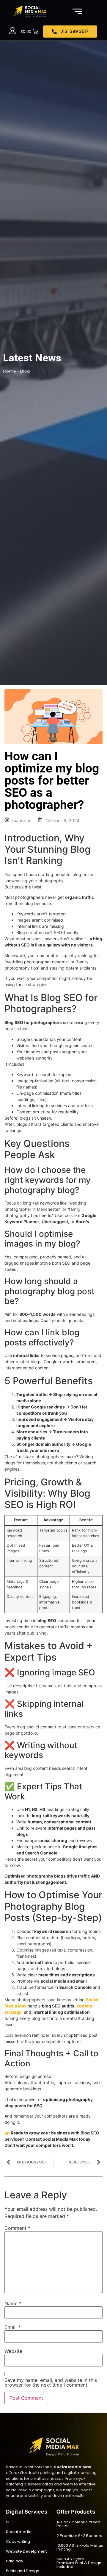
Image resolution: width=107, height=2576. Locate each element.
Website (13, 2351)
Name (13, 2303)
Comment (17, 2228)
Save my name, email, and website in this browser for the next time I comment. (51, 2382)
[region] (53, 2525)
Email (12, 2327)
